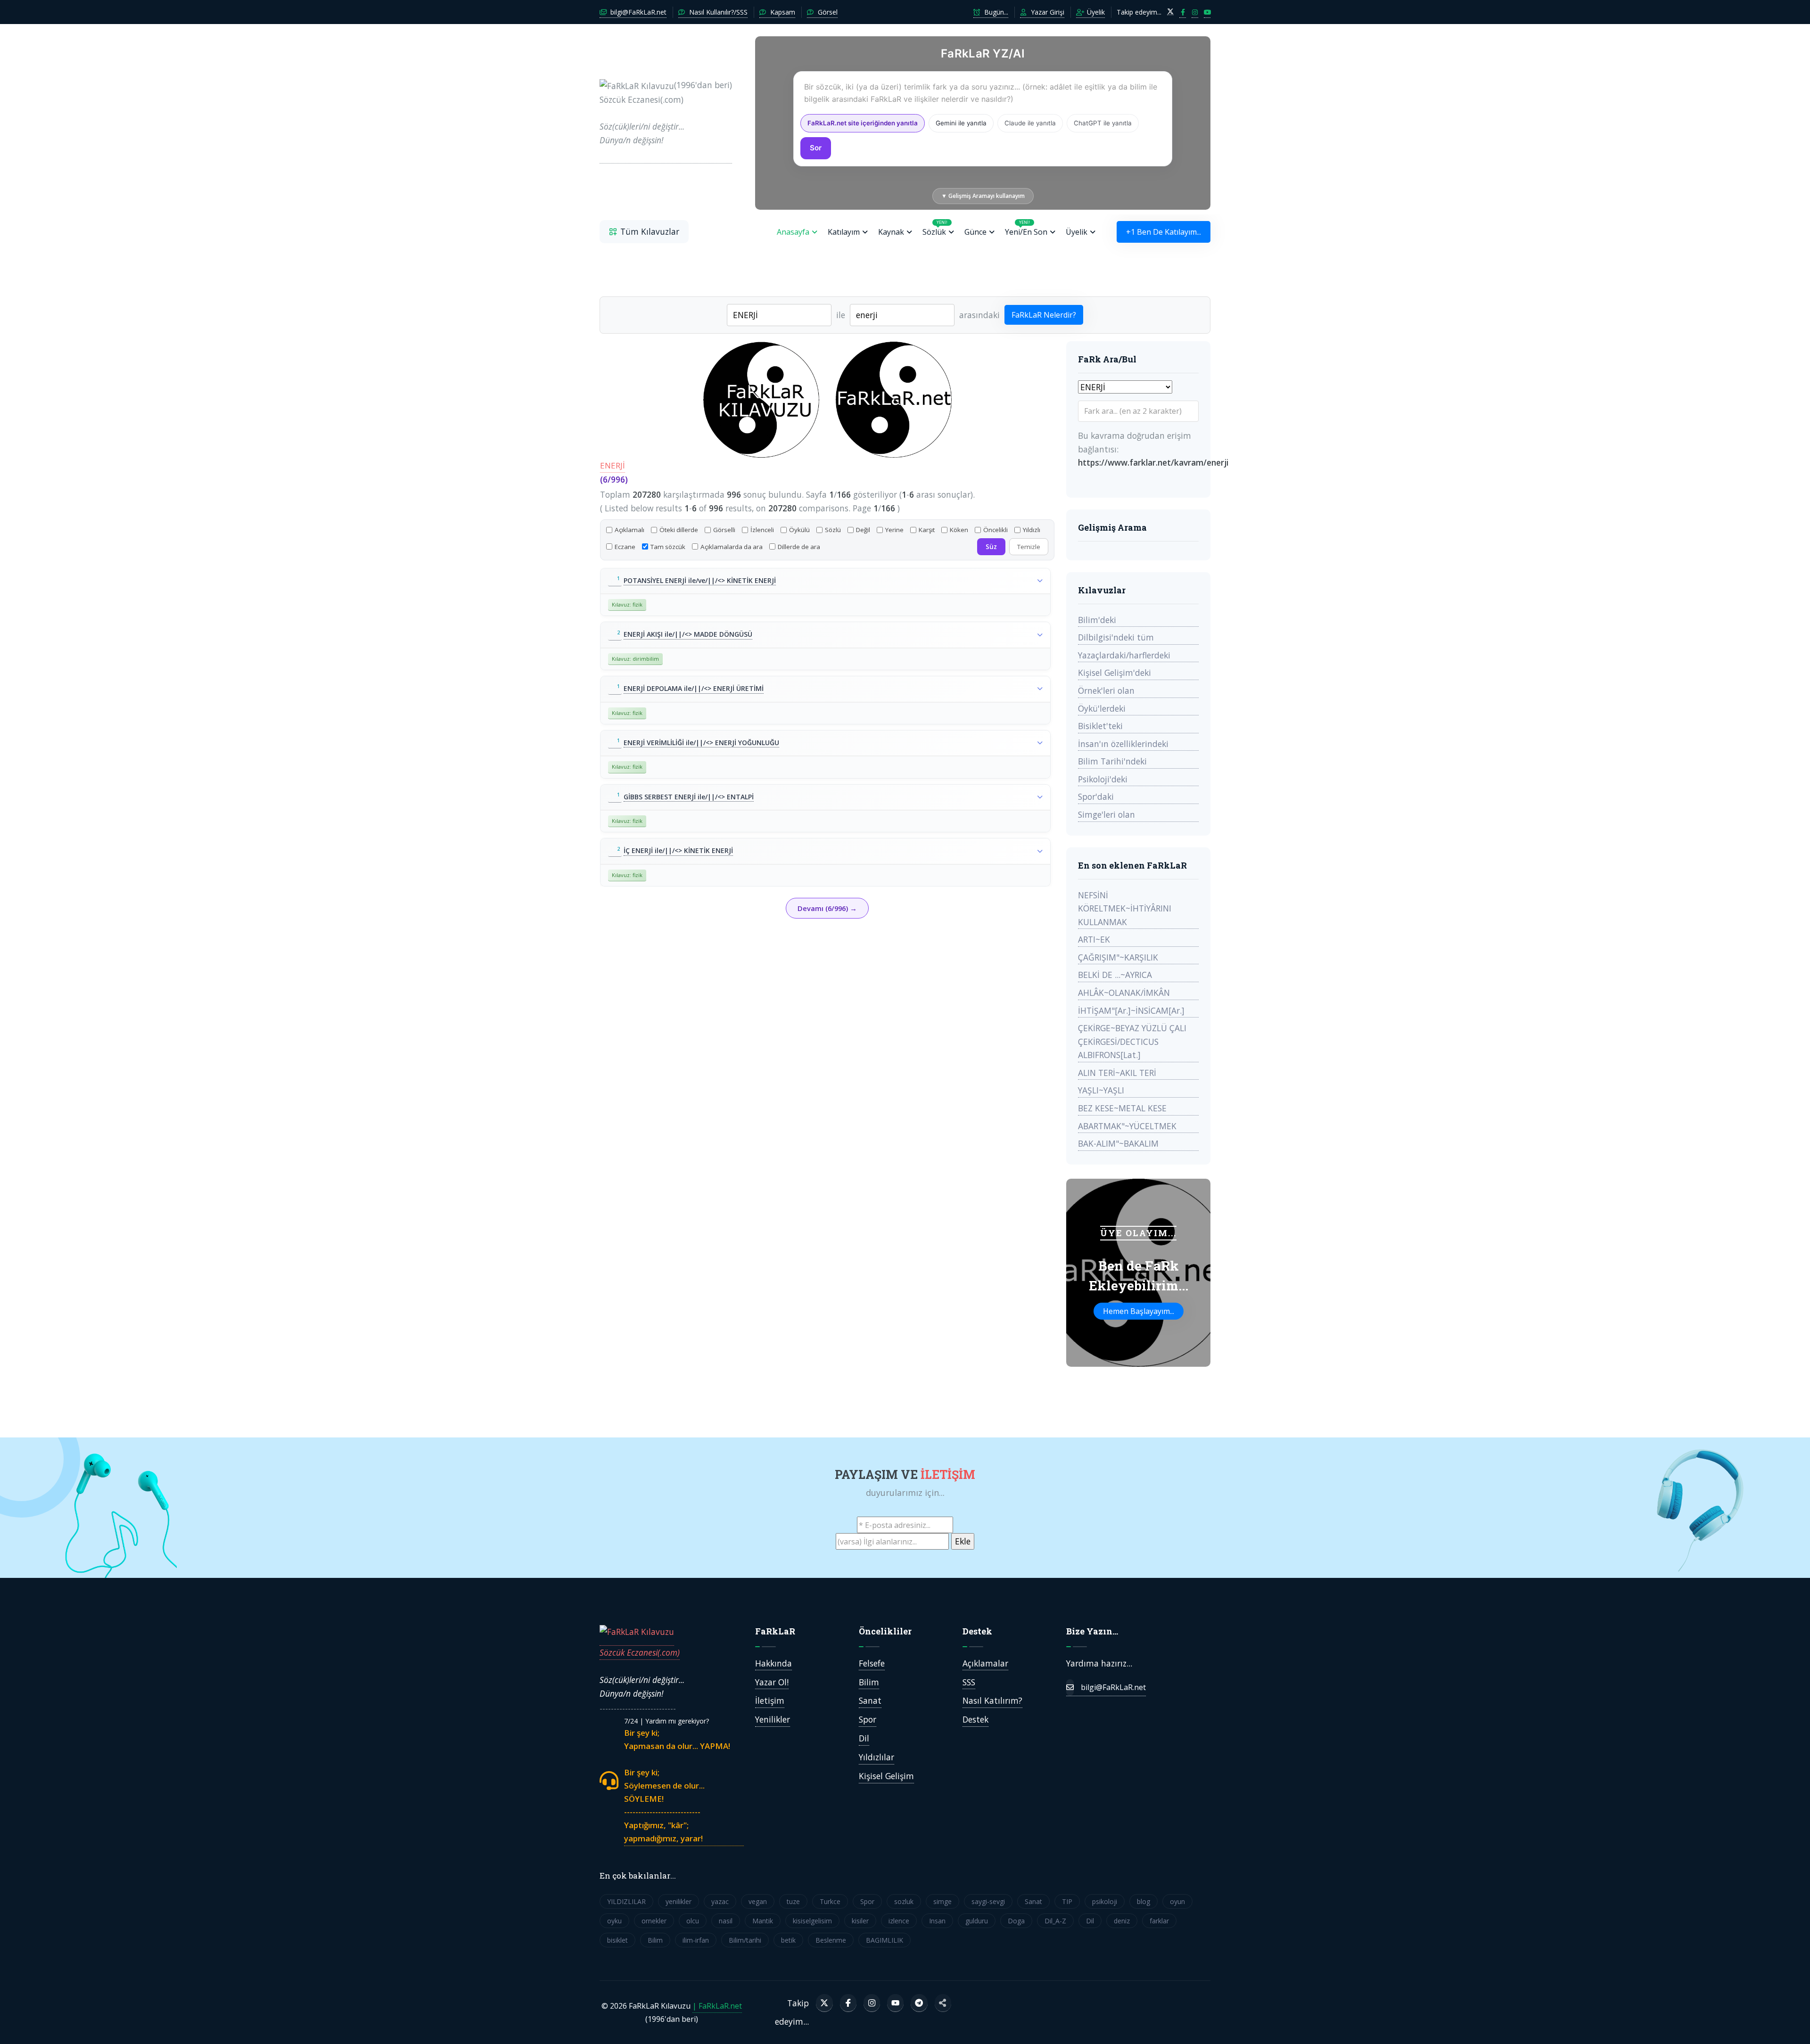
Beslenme (831, 1940)
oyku (614, 1921)
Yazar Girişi (1047, 12)
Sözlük (935, 228)
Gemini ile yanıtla (961, 123)
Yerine (894, 530)
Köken (959, 530)
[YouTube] (895, 2003)
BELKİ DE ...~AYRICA (1115, 975)
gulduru (977, 1921)
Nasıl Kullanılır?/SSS (717, 12)
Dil (864, 1738)
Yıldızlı (1032, 530)
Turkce (830, 1901)
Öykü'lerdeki (1102, 708)
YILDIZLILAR (626, 1901)
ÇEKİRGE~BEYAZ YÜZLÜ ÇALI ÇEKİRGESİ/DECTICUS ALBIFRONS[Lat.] (1132, 1041)
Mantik (763, 1921)
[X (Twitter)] (824, 2003)
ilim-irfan (696, 1940)
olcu (693, 1921)
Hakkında (773, 1663)
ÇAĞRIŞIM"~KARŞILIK (1118, 957)
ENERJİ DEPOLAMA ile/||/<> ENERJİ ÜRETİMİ (694, 688)
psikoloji (1105, 1901)
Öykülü (799, 530)
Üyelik (1095, 12)
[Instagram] (872, 2003)
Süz (991, 547)
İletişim (770, 1700)
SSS (969, 1682)
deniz (1122, 1921)
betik (788, 1940)
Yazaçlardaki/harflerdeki (1124, 655)
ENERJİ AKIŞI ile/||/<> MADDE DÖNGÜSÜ (688, 634)
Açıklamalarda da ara (732, 547)
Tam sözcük (668, 547)
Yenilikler (773, 1719)
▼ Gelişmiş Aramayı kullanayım (983, 196)
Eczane (625, 547)
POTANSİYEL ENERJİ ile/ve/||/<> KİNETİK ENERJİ (700, 580)
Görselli (724, 530)
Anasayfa (793, 232)
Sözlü (833, 530)
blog (1144, 1901)
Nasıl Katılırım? (992, 1700)
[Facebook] (848, 2003)
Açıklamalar (985, 1663)
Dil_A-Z (1055, 1921)
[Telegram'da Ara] (919, 2003)
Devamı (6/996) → (827, 908)
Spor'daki (1096, 796)
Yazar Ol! (772, 1682)
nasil (726, 1921)
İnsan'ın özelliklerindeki (1123, 744)
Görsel (827, 12)
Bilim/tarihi (745, 1940)
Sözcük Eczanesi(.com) (640, 1652)
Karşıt (927, 530)
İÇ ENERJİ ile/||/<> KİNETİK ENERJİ (678, 850)
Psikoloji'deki (1103, 779)
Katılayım (844, 232)
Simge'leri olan (1107, 814)
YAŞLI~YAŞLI (1101, 1090)
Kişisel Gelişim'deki (1115, 673)
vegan (758, 1901)
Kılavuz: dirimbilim (635, 659)
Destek (975, 1719)
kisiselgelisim (812, 1921)
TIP (1067, 1901)
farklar (1159, 1921)
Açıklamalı (629, 530)
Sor (816, 148)
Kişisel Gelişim (886, 1776)
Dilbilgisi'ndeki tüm (1116, 637)
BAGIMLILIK (884, 1940)
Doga (1016, 1921)
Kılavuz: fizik (627, 604)
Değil (863, 530)
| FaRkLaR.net (717, 2006)
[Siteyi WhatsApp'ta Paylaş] (943, 2003)
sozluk (904, 1901)
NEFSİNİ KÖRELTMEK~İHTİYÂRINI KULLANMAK (1125, 908)
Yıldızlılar (876, 1757)
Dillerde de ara (799, 547)
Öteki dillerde (679, 530)
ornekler (654, 1921)
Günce (975, 232)
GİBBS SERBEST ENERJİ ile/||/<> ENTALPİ (689, 797)
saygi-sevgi (988, 1901)
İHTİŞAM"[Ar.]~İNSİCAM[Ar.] (1131, 1010)
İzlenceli (762, 530)
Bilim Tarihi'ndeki (1112, 761)
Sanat (870, 1700)
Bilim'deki (1097, 620)
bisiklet (617, 1940)
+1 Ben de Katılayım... (1164, 232)
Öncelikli (995, 530)
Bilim (869, 1682)
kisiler (860, 1921)
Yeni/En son (1026, 228)
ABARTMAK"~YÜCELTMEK (1127, 1126)
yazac (720, 1901)
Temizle (1029, 547)
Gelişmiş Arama (1112, 527)
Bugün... (995, 12)
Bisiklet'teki (1100, 726)
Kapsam (782, 12)
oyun (1177, 1901)
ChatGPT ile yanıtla (1103, 123)
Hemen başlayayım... (1139, 1311)
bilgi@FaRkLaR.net (638, 12)
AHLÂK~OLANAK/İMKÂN (1124, 993)
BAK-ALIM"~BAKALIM (1118, 1143)
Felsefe (872, 1663)
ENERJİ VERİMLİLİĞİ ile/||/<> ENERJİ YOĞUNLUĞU (701, 743)
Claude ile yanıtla (1030, 123)
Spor (868, 1719)
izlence (899, 1921)
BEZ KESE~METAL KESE (1122, 1108)
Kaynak (891, 232)
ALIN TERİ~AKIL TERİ (1117, 1073)
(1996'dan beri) (666, 112)
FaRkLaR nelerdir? (1044, 315)
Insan (937, 1921)
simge (942, 1901)
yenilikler (679, 1901)
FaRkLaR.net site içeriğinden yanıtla (863, 123)
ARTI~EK (1094, 939)
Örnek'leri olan (1106, 690)
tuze (793, 1901)
